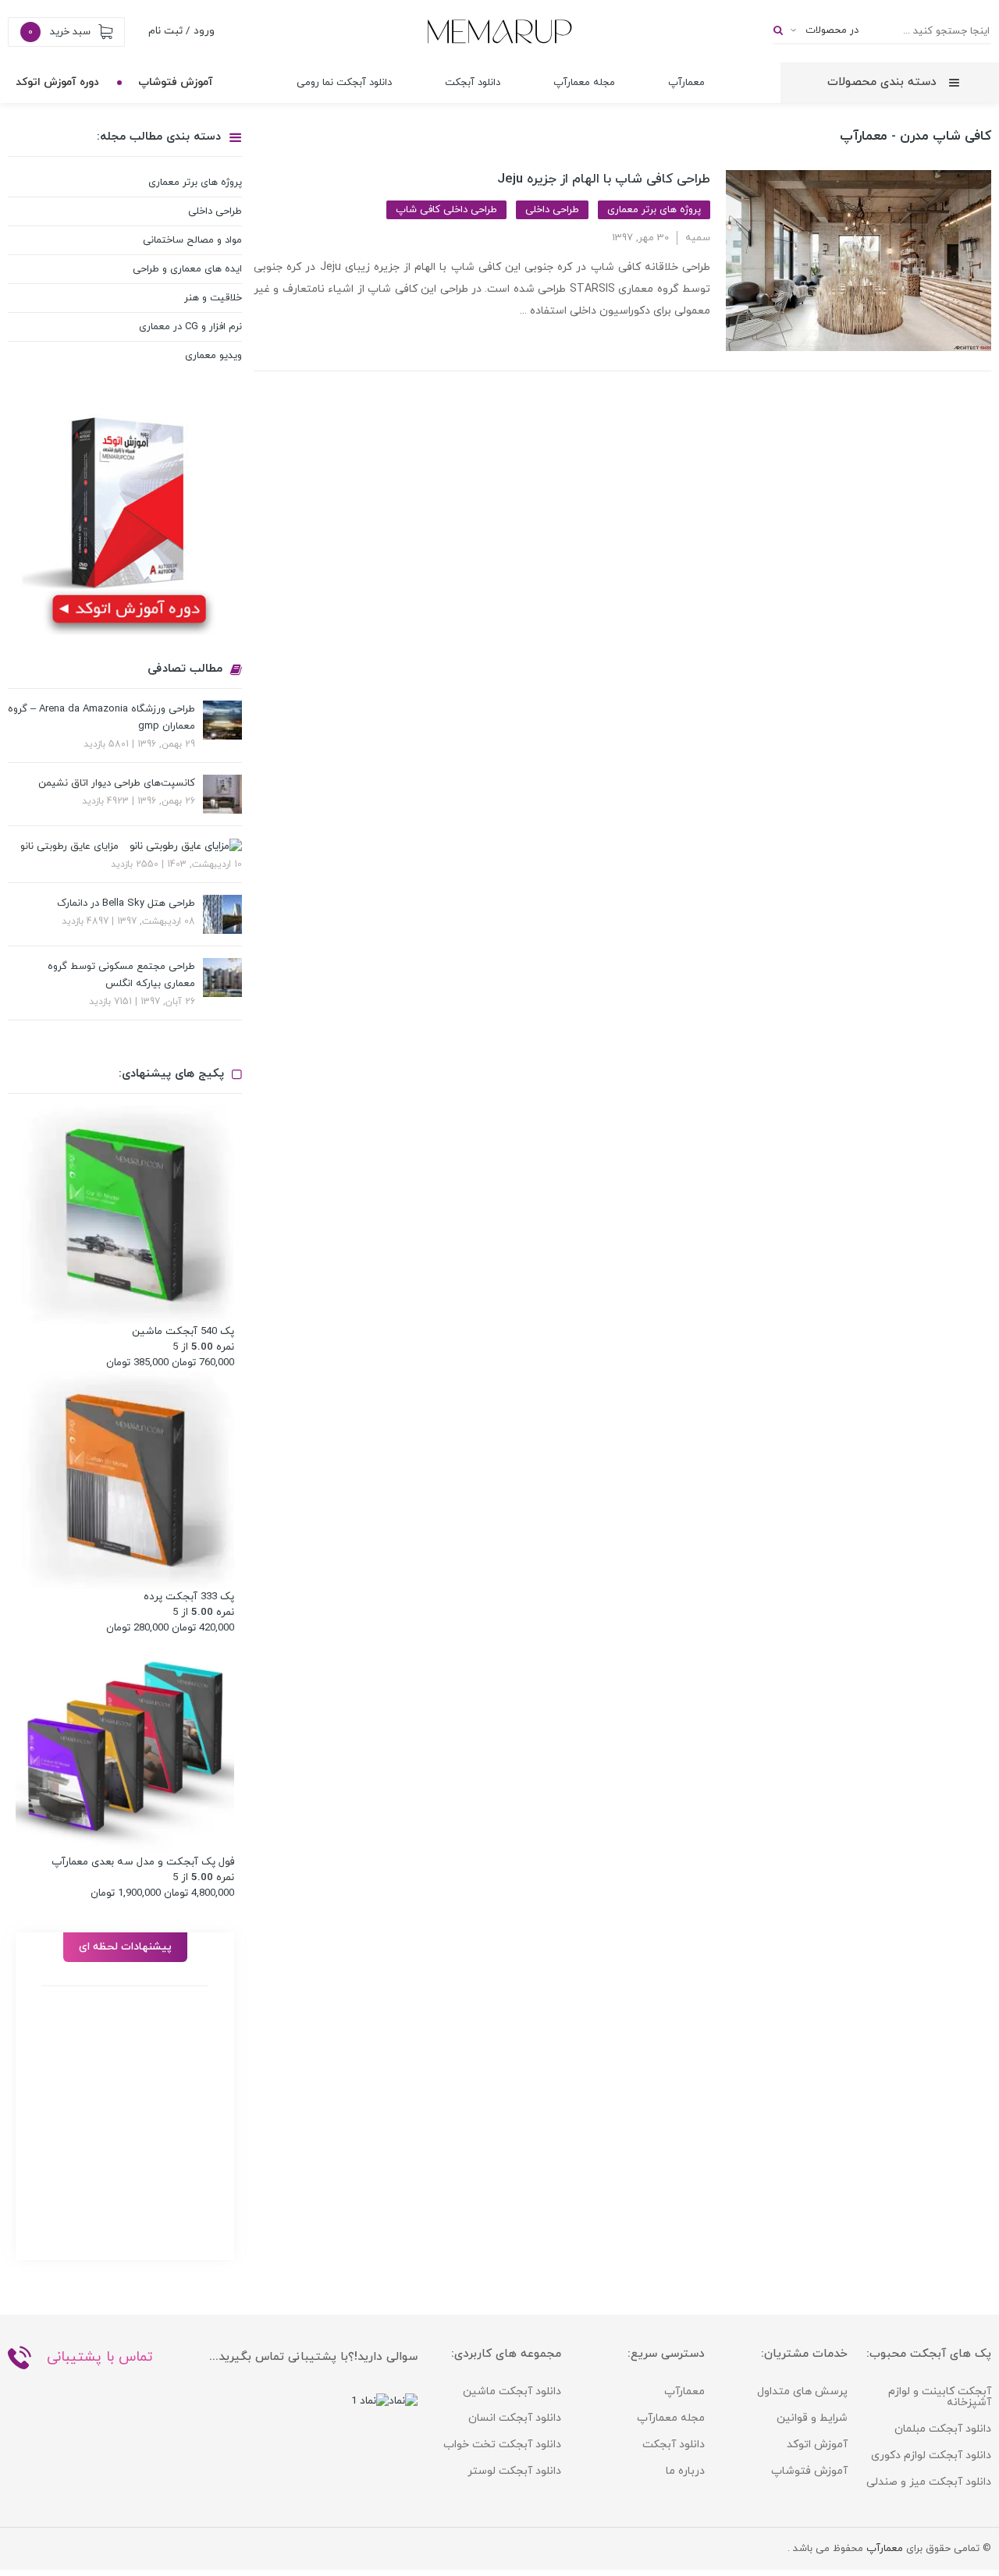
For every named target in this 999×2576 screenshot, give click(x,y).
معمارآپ (686, 83)
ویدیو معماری (213, 356)
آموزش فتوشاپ (176, 82)
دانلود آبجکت (473, 83)
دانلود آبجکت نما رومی (344, 83)
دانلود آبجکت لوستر (514, 2471)
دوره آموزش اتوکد (57, 82)
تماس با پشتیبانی (100, 2357)
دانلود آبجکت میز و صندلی (929, 2482)
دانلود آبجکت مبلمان (943, 2429)
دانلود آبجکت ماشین (512, 2391)
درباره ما (685, 2471)
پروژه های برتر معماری (654, 210)
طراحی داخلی (552, 210)
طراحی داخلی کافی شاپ (446, 210)
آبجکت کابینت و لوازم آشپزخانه (940, 2397)
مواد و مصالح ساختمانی (192, 240)
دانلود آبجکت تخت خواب (502, 2445)
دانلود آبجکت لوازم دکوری (931, 2455)
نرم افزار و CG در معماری (190, 327)
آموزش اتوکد (817, 2445)
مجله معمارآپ (584, 83)
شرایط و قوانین (812, 2418)
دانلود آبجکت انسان (515, 2418)
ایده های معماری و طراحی (187, 269)
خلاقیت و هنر (213, 298)
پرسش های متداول (802, 2391)
